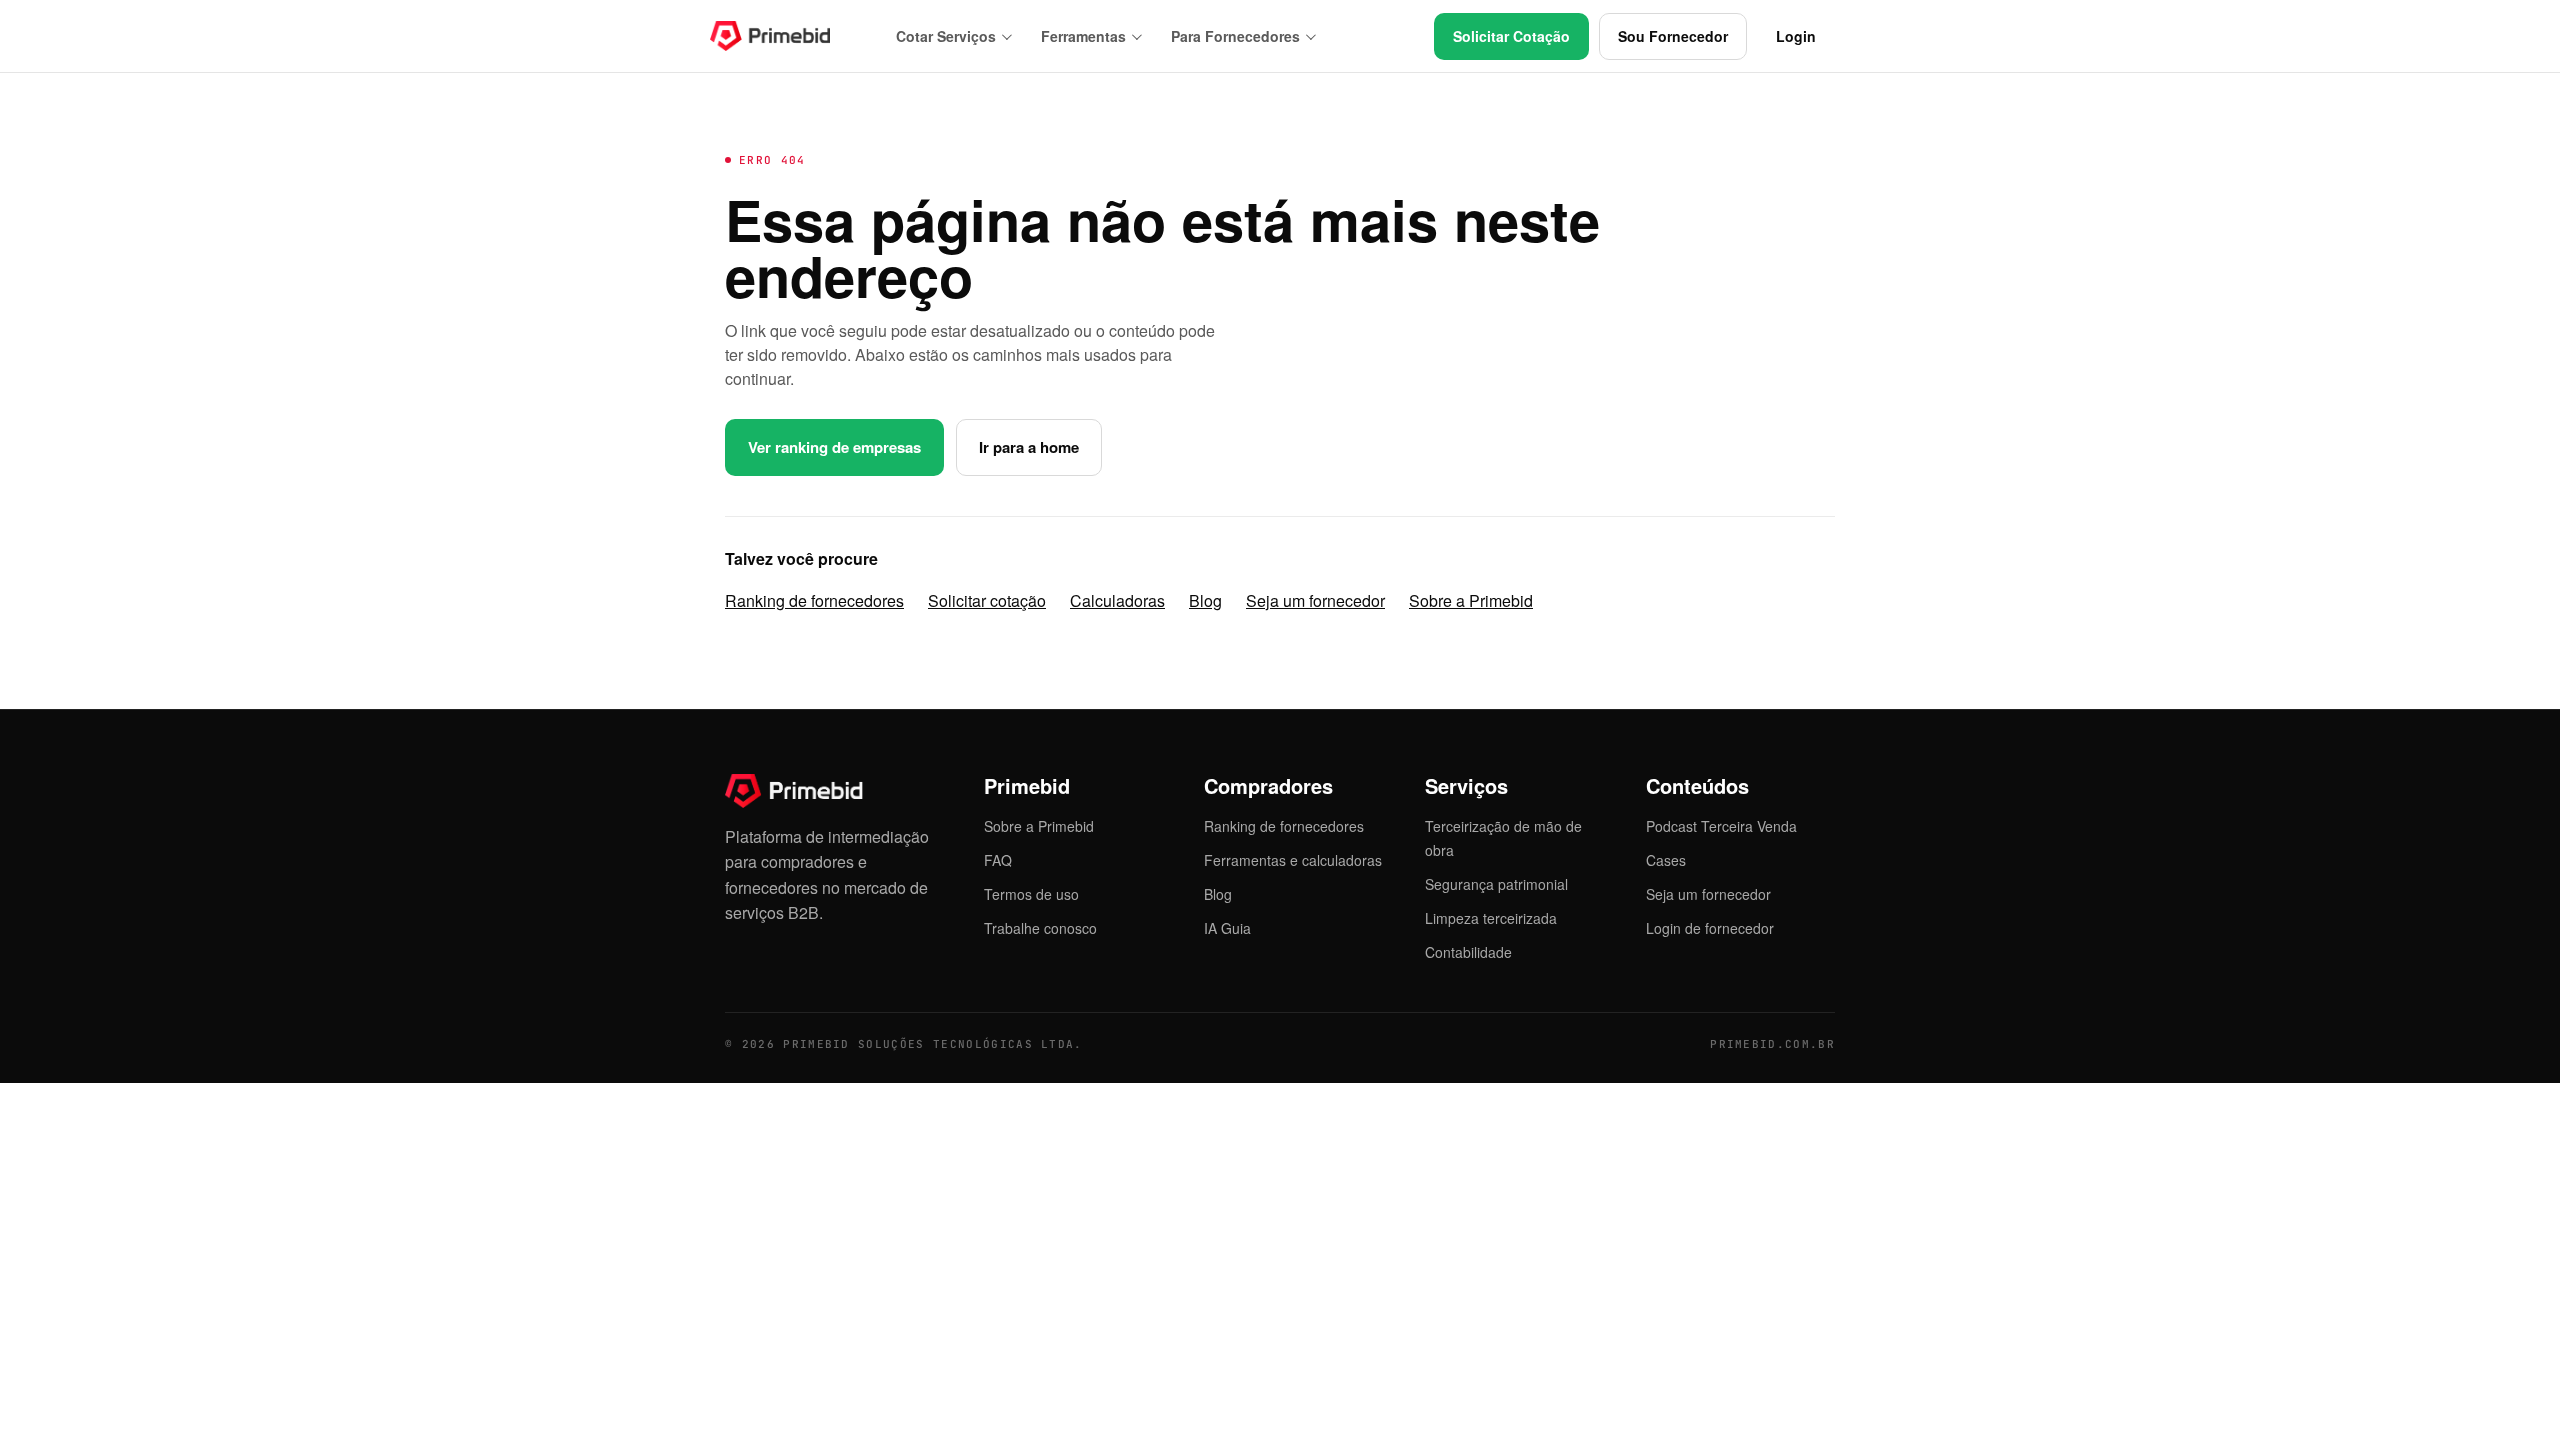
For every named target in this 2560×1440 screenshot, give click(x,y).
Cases (1666, 860)
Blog (1205, 600)
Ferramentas (1083, 36)
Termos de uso (1031, 894)
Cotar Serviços (946, 36)
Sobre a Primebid (1471, 600)
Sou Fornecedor (1673, 36)
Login (1796, 36)
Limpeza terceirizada (1491, 918)
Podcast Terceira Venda (1721, 826)
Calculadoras (1117, 600)
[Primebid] (785, 36)
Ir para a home (1029, 447)
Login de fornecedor (1710, 928)
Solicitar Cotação (1511, 36)
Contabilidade (1468, 952)
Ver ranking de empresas (834, 447)
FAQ (998, 860)
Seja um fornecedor (1315, 600)
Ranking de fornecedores (814, 600)
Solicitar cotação (987, 600)
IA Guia (1227, 928)
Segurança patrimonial (1496, 884)
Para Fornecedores (1235, 36)
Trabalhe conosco (1040, 928)
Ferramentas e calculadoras (1293, 860)
